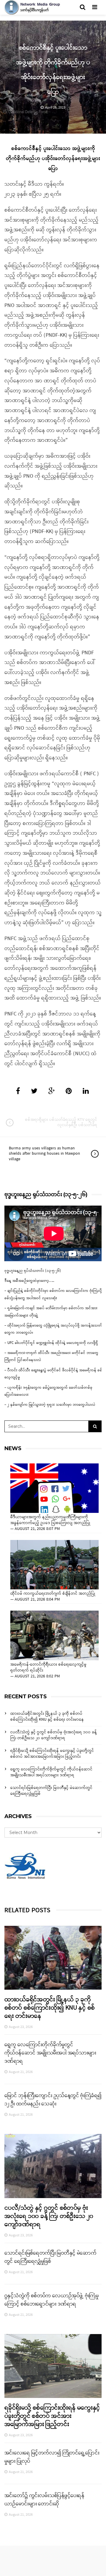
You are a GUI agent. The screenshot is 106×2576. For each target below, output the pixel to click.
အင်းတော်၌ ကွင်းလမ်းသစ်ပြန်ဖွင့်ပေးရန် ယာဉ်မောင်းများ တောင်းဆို (44, 2500)
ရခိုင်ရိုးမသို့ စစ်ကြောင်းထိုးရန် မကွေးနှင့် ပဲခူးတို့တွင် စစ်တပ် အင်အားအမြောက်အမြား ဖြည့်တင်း (52, 1754)
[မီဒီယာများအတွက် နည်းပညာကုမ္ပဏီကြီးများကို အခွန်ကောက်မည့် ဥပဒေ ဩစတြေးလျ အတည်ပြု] (54, 1488)
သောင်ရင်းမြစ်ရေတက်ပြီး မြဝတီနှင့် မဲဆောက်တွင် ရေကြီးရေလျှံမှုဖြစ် (51, 1791)
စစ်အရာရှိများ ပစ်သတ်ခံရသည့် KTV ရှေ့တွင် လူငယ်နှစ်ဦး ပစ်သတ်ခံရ (61, 1122)
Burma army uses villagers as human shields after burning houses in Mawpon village (44, 1154)
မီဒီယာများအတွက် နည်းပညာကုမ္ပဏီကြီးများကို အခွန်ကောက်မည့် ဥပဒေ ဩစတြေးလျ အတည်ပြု (50, 1520)
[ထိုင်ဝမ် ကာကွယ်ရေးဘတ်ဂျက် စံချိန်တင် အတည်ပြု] (54, 1565)
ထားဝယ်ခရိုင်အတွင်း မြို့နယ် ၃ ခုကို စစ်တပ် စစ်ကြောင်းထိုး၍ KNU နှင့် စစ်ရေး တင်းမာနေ (47, 1717)
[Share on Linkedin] (86, 1092)
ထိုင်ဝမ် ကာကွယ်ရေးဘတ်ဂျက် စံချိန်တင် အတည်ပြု (53, 1594)
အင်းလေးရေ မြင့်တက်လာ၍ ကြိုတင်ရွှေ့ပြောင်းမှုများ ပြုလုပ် (52, 2457)
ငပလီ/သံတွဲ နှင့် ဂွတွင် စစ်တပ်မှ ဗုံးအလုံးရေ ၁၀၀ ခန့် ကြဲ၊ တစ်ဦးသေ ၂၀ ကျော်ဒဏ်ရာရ (54, 1735)
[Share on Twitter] (34, 1092)
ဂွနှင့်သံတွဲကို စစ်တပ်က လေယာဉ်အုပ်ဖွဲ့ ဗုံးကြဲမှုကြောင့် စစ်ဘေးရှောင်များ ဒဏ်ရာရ (52, 2300)
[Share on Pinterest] (69, 1092)
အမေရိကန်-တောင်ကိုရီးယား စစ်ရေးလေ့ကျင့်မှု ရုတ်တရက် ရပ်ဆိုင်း (48, 1668)
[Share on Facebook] (18, 1092)
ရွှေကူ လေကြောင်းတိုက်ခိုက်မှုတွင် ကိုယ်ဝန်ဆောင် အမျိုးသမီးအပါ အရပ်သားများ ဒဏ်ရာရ (51, 1772)
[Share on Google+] (52, 1092)
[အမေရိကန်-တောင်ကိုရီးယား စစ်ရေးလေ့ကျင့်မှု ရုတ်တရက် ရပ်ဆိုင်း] (54, 1635)
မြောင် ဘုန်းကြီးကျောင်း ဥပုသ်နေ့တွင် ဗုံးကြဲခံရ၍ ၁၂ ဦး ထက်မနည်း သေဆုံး (53, 2100)
